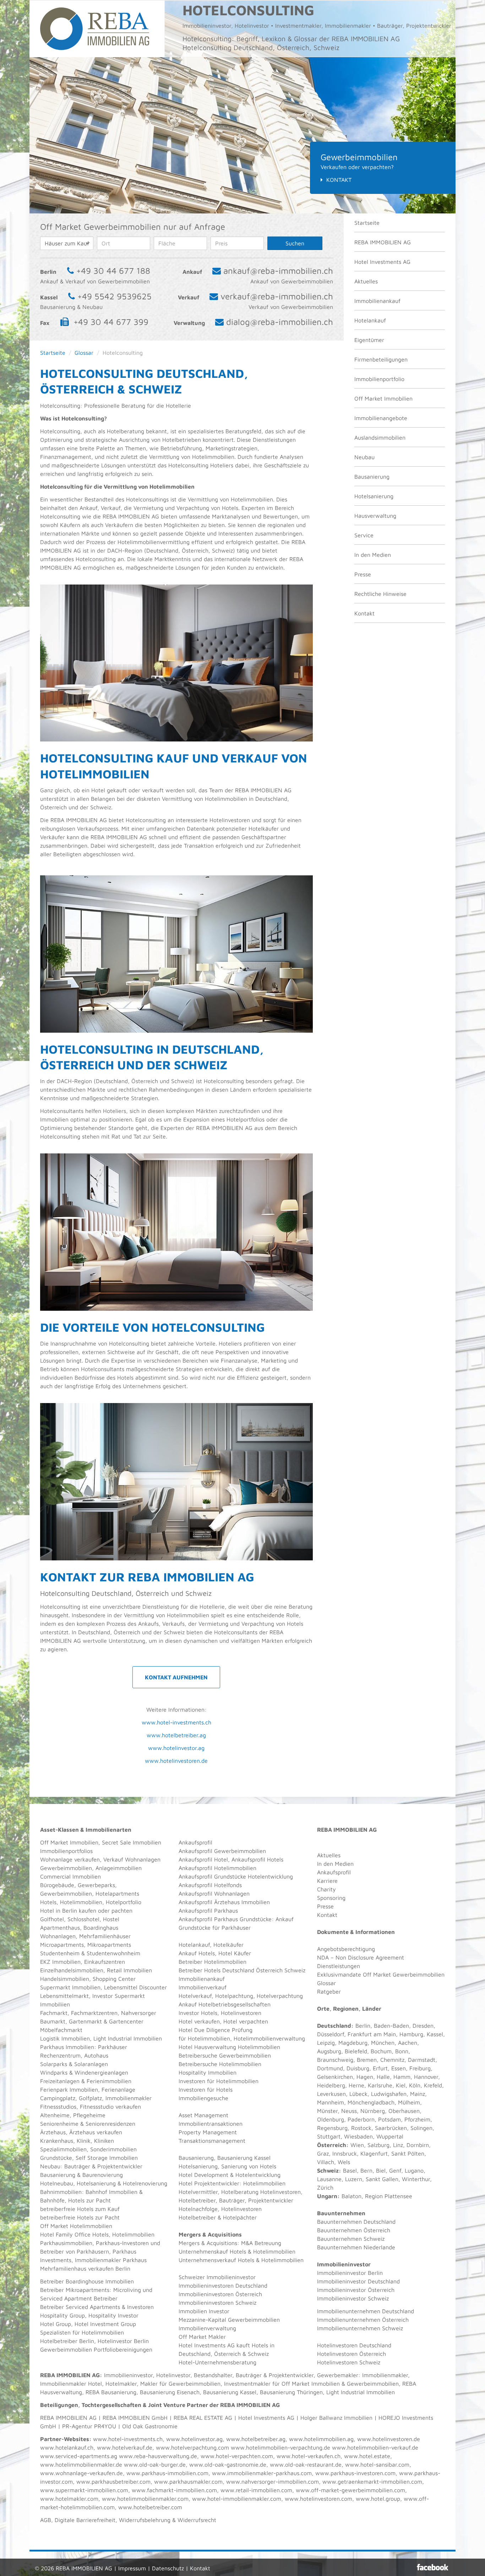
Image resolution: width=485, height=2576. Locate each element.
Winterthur (416, 2179)
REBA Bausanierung (111, 2392)
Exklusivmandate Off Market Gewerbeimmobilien (381, 1974)
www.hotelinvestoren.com (318, 2499)
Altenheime (55, 2115)
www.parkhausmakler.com (188, 2482)
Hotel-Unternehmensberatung (217, 2362)
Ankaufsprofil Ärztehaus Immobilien (224, 1902)
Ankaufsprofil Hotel (203, 1859)
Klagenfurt (374, 2153)
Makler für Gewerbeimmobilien (180, 2384)
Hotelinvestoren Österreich (352, 2354)
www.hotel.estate (367, 2456)
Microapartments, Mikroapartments (86, 1945)
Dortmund (330, 2068)
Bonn (402, 2051)
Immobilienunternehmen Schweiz (360, 2328)
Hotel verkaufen (199, 2021)
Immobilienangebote (381, 418)
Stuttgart (329, 2136)
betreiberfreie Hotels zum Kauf (80, 2209)
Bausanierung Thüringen (291, 2392)
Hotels (48, 1902)
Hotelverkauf (195, 1996)
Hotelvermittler (198, 2192)
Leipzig (326, 2043)
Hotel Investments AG (382, 262)
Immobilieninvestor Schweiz (353, 2298)
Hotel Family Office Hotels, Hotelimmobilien (97, 2234)
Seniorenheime (59, 2124)
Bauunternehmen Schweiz (351, 2239)
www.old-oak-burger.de (155, 2464)
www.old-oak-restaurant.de (306, 2464)
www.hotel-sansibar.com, (378, 2464)
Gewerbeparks (96, 1885)
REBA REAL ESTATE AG (203, 2418)
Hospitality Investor (113, 2315)
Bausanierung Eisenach (170, 2392)
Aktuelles (366, 281)
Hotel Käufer (235, 1953)
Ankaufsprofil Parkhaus (208, 1911)
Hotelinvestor (173, 2375)
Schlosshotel (83, 1919)
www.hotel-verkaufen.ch (309, 2456)
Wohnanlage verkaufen (70, 1859)
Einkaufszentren (105, 1962)
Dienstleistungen (339, 1966)
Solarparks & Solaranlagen (74, 2064)
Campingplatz (58, 2098)
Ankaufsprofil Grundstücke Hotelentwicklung (236, 1876)
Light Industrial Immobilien (128, 2038)
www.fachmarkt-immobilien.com (174, 2490)
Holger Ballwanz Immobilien (336, 2418)
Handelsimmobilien (65, 1979)
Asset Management (203, 2115)
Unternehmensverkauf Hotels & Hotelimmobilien (241, 2260)
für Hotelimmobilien (204, 2038)
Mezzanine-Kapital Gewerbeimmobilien (229, 2320)
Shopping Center (114, 1979)
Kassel (435, 2034)
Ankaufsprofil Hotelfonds (210, 1885)
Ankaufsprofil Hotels (257, 1859)
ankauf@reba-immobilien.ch (278, 271)
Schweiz (328, 2170)
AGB (46, 2520)
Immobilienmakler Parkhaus (111, 2260)
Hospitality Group (62, 2315)
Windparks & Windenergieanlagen (84, 2072)
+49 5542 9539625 (115, 296)
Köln (415, 2085)
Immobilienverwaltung (207, 2328)
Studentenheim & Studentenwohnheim (90, 1953)
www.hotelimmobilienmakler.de (81, 2464)
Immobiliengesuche (203, 2098)
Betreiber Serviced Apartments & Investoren (97, 2307)
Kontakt (339, 180)
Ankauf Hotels (197, 1953)
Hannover (426, 2077)
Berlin (363, 2026)
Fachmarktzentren (94, 2013)
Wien (357, 2145)
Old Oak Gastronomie (150, 2426)
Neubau (364, 457)
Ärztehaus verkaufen (96, 2132)
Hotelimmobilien (81, 1902)
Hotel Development (203, 2175)
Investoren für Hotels (206, 2089)
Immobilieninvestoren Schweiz (217, 2303)
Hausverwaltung (375, 516)
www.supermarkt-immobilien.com (84, 2490)
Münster (327, 2111)
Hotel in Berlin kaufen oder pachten (86, 1911)
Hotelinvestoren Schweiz (349, 2362)
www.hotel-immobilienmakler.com (237, 2499)
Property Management (208, 2132)
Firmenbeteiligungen (381, 359)
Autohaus (96, 2055)
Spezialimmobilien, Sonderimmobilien (88, 2149)
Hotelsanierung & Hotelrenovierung (122, 2183)
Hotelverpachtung (280, 1996)
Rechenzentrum (60, 2055)
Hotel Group (56, 2324)
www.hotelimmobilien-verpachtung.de (280, 2447)
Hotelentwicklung (258, 2175)
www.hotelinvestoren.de (176, 1761)
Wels (344, 2162)
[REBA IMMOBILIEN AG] (95, 28)
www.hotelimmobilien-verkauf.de (375, 2447)
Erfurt (380, 2068)
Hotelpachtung (234, 1996)
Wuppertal (390, 2136)
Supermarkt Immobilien (70, 1987)
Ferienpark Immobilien (69, 2089)
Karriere (327, 1881)
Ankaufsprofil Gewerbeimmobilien (222, 1851)
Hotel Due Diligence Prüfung (216, 2030)
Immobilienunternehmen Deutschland (366, 2311)
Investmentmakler (247, 2384)
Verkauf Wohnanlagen (132, 1859)
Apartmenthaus (60, 1928)
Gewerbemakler (338, 2375)
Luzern (354, 2179)
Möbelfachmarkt (61, 2030)
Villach (326, 2162)
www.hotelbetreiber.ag (176, 1735)
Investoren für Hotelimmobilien (219, 2081)
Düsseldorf (331, 2034)
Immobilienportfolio (379, 379)
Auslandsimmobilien (380, 438)
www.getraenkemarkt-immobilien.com (372, 2482)
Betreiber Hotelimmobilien (212, 1962)
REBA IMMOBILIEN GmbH (135, 2418)
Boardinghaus (101, 1928)
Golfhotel (52, 1919)
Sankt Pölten (408, 2153)
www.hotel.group (378, 2499)
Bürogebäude (57, 1885)
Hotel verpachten (246, 2021)
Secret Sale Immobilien (132, 1842)
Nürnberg (373, 2111)
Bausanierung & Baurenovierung (81, 2175)
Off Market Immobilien (383, 398)
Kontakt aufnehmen (176, 1677)
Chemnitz (392, 2060)
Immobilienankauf (377, 301)
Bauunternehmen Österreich (354, 2230)
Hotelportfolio (124, 1902)
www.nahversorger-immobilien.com (273, 2482)
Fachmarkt (54, 2013)
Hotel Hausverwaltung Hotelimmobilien (229, 2047)
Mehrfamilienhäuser (105, 1936)
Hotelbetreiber (197, 2217)
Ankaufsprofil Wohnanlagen (214, 1893)
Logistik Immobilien (65, 2038)
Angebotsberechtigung (346, 1949)
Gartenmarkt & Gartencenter (106, 2021)
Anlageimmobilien (119, 1868)
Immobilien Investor (204, 2311)
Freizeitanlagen (60, 2081)
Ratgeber (329, 1991)
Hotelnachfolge (198, 2209)
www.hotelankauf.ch (67, 2447)
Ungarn (327, 2196)
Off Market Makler (202, 2337)
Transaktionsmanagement (212, 2141)
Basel (350, 2170)
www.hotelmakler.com (69, 2499)
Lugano (414, 2170)
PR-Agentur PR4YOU (89, 2426)
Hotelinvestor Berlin (123, 2341)
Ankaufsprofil (195, 1842)
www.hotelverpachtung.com (192, 2447)
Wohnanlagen (58, 1936)
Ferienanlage (118, 2089)
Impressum (132, 2568)
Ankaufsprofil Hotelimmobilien (217, 1868)
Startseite (367, 223)
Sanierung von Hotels (249, 2166)
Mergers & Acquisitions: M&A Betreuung (230, 2243)
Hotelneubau (57, 2183)
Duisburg (358, 2068)
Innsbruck (345, 2153)
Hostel (111, 1919)
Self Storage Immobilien (107, 2158)
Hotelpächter (240, 2217)
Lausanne (329, 2179)
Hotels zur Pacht (89, 2200)
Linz (398, 2145)
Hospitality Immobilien (208, 2072)
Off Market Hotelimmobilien (76, 2226)
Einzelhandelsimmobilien (72, 1970)
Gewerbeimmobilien (66, 1868)
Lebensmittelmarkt (64, 1996)
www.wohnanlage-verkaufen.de (81, 2473)
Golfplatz (90, 2098)
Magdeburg (353, 2043)
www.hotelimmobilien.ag (321, 2439)
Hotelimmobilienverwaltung (269, 2038)
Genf (395, 2170)
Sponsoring (331, 1898)
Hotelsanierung (374, 496)
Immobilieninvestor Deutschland (358, 2281)
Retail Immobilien (129, 1970)
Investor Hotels (198, 2013)
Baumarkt (53, 2021)
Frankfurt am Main (372, 2034)
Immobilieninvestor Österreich (356, 2290)
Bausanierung (372, 477)
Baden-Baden (391, 2026)
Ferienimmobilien (109, 2081)
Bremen (367, 2060)
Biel (381, 2170)
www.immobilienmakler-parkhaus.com (262, 2473)
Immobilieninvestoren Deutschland (223, 2286)
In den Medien (373, 555)
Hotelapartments (117, 1893)
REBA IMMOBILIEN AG (383, 242)
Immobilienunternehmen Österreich (363, 2320)
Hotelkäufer (228, 1945)
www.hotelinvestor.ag (176, 1748)
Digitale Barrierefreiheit (85, 2520)
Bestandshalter (213, 2375)
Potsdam (389, 2119)
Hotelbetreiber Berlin (67, 2341)
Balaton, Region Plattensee (377, 2196)
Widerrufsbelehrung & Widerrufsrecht (168, 2520)
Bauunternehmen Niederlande (356, 2247)
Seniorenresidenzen (110, 2124)
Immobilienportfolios (66, 1851)
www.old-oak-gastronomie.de (228, 2464)
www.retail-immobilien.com (256, 2490)
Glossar (84, 353)
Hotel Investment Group (105, 2324)
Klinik (84, 2141)
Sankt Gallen (382, 2179)
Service (364, 535)
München (383, 2043)
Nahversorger (139, 2013)
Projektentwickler (120, 2166)
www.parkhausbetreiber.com (113, 2482)
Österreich (332, 2145)
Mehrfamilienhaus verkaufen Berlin (85, 2268)
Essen (399, 2068)
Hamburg (411, 2034)
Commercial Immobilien (70, 1876)
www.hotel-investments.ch (176, 1722)
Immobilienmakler (385, 2375)
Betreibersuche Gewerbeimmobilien (225, 2055)
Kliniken (104, 2141)
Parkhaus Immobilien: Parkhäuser (84, 2047)
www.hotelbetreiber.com (150, 2507)
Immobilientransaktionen (211, 2124)
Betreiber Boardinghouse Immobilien (87, 2281)
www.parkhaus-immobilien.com (167, 2473)
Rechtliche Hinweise (380, 594)
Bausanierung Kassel (244, 2158)
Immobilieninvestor (128, 2375)
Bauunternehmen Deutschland (356, 2222)
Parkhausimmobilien (66, 2243)
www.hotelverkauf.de (125, 2447)
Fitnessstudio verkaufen (110, 2107)
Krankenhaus (57, 2141)
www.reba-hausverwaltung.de (158, 2456)
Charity (326, 1889)
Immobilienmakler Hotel (71, 2384)
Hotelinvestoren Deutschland (354, 2345)
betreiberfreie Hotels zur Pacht (80, 2217)
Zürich (325, 2188)
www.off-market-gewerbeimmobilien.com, (351, 2490)
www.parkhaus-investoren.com (355, 2473)
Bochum (381, 2051)
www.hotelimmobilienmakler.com (145, 2499)
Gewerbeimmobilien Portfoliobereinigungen (96, 2349)
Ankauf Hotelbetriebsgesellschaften (225, 2004)
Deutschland (334, 2026)
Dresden (423, 2026)
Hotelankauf (370, 320)
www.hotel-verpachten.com (237, 2456)
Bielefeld (356, 2051)
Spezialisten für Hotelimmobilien (82, 2332)
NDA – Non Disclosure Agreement (361, 1957)
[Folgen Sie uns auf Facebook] (433, 2567)
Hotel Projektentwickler (209, 2183)
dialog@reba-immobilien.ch (280, 322)
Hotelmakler (121, 2384)
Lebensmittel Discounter (135, 1987)
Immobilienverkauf (203, 1987)
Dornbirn (418, 2145)
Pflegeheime (89, 2115)
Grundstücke (56, 2158)
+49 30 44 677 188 (113, 271)
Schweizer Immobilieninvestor (217, 2277)
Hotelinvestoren (241, 2013)
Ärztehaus (53, 2132)
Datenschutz (168, 2568)
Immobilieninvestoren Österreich (220, 2294)
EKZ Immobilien (60, 1962)
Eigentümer (369, 340)
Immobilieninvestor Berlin (350, 2273)
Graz (323, 2153)
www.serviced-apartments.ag (79, 2456)
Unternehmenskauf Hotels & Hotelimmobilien (237, 2251)
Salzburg (378, 2145)
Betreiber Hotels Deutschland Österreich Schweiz (242, 1970)
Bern (366, 2170)
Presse (363, 574)
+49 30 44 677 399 (111, 322)
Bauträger (77, 2166)
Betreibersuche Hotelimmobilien (220, 2064)
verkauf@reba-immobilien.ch (277, 296)
